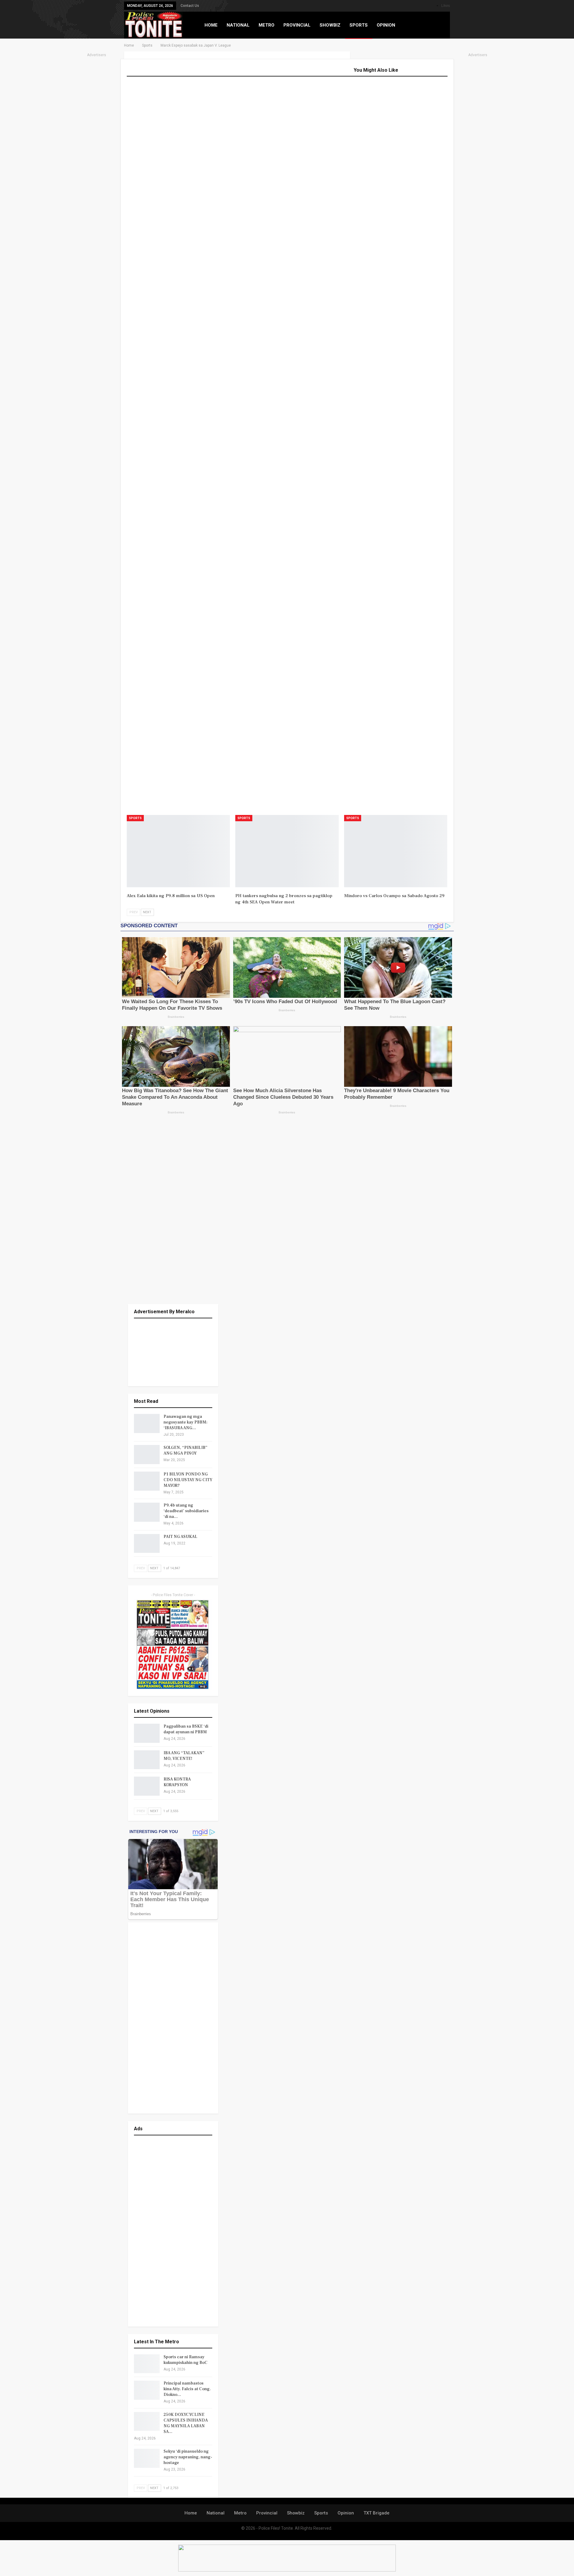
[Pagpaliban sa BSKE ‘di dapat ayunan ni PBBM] (147, 1733)
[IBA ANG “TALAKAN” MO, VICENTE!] (147, 1760)
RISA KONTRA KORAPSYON (177, 1782)
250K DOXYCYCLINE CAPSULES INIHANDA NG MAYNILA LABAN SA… (186, 2423)
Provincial (267, 2513)
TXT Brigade (377, 2513)
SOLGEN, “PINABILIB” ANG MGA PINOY (186, 1451)
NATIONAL (238, 25)
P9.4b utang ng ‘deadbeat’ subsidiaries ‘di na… (186, 1511)
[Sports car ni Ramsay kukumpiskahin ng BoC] (147, 2364)
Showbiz (296, 2513)
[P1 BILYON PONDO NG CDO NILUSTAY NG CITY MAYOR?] (147, 1481)
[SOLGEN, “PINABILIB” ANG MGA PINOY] (147, 1455)
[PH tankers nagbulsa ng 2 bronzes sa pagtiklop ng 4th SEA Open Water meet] (287, 851)
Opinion (346, 2513)
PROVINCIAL (297, 25)
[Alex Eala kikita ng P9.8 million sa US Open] (178, 851)
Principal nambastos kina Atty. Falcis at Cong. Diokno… (187, 2389)
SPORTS (359, 25)
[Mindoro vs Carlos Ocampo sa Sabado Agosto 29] (396, 851)
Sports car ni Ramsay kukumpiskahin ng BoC (186, 2360)
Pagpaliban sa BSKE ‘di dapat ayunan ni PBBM (186, 1729)
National (216, 2513)
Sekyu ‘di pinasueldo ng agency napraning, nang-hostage (188, 2457)
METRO (267, 25)
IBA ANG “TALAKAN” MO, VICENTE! (184, 1756)
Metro (240, 2513)
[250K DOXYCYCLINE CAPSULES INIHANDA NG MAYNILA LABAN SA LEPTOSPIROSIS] (147, 2422)
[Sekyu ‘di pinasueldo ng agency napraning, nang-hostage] (147, 2458)
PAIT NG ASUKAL (180, 1537)
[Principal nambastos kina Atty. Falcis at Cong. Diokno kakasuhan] (147, 2390)
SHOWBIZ (330, 25)
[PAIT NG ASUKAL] (147, 1544)
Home (191, 2513)
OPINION (386, 25)
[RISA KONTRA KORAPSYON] (147, 1786)
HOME (211, 25)
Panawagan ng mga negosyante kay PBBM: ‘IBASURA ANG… (186, 1422)
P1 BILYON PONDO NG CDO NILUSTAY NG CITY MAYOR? (188, 1480)
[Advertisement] (97, 148)
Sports (135, 818)
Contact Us (190, 6)
